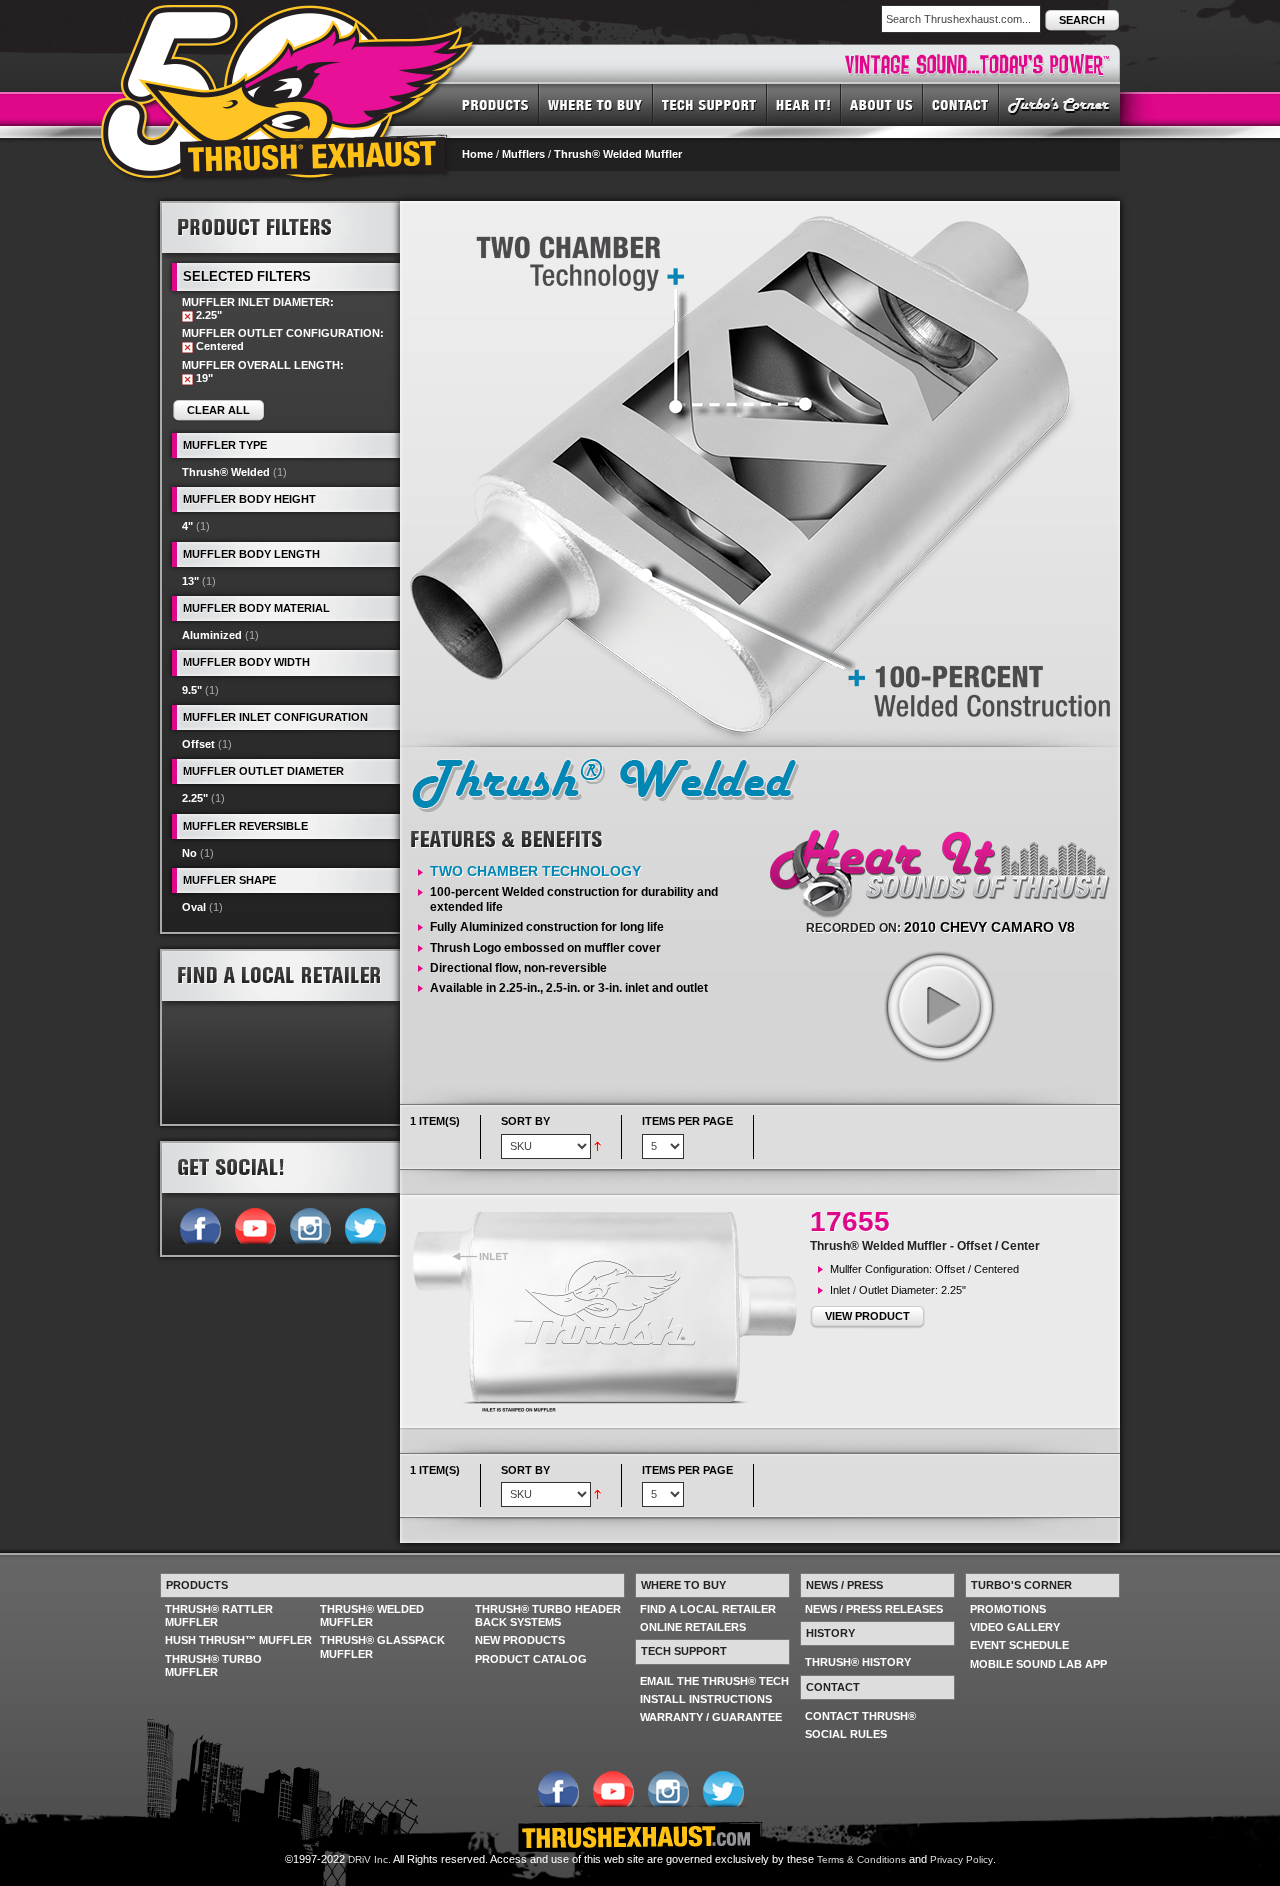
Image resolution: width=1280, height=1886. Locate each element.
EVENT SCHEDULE (1019, 1645)
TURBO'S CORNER (1059, 104)
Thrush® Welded (226, 472)
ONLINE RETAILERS (693, 1627)
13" (190, 581)
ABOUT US (882, 104)
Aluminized (212, 635)
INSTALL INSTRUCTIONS (706, 1699)
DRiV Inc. (369, 1859)
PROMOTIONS (1008, 1609)
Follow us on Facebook (199, 1224)
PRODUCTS (495, 104)
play (939, 1006)
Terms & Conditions (861, 1859)
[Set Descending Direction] (597, 1145)
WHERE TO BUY (596, 104)
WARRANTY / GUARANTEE (711, 1717)
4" (187, 526)
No (189, 853)
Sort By (525, 1121)
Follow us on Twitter (364, 1224)
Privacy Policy (961, 1859)
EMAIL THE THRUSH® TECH (714, 1681)
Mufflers (523, 154)
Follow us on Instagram (309, 1224)
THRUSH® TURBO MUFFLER (213, 1665)
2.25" (195, 798)
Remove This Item (187, 316)
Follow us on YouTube (254, 1224)
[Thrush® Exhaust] (289, 19)
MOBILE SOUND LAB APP (1038, 1664)
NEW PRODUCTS (520, 1640)
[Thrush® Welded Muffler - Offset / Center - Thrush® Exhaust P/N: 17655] (610, 1311)
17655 (850, 1221)
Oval (194, 907)
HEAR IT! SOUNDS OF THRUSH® (804, 104)
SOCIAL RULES (846, 1734)
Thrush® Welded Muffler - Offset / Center (925, 1246)
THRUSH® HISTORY (858, 1662)
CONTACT (961, 104)
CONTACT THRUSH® (860, 1716)
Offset (198, 744)
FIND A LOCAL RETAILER (708, 1609)
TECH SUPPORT (710, 104)
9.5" (192, 690)
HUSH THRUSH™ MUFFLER (238, 1640)
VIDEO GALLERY (1015, 1627)
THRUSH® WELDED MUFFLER (372, 1615)
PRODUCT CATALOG (531, 1659)
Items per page (687, 1121)
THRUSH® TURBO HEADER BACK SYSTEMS (548, 1615)
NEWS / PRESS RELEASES (874, 1609)
